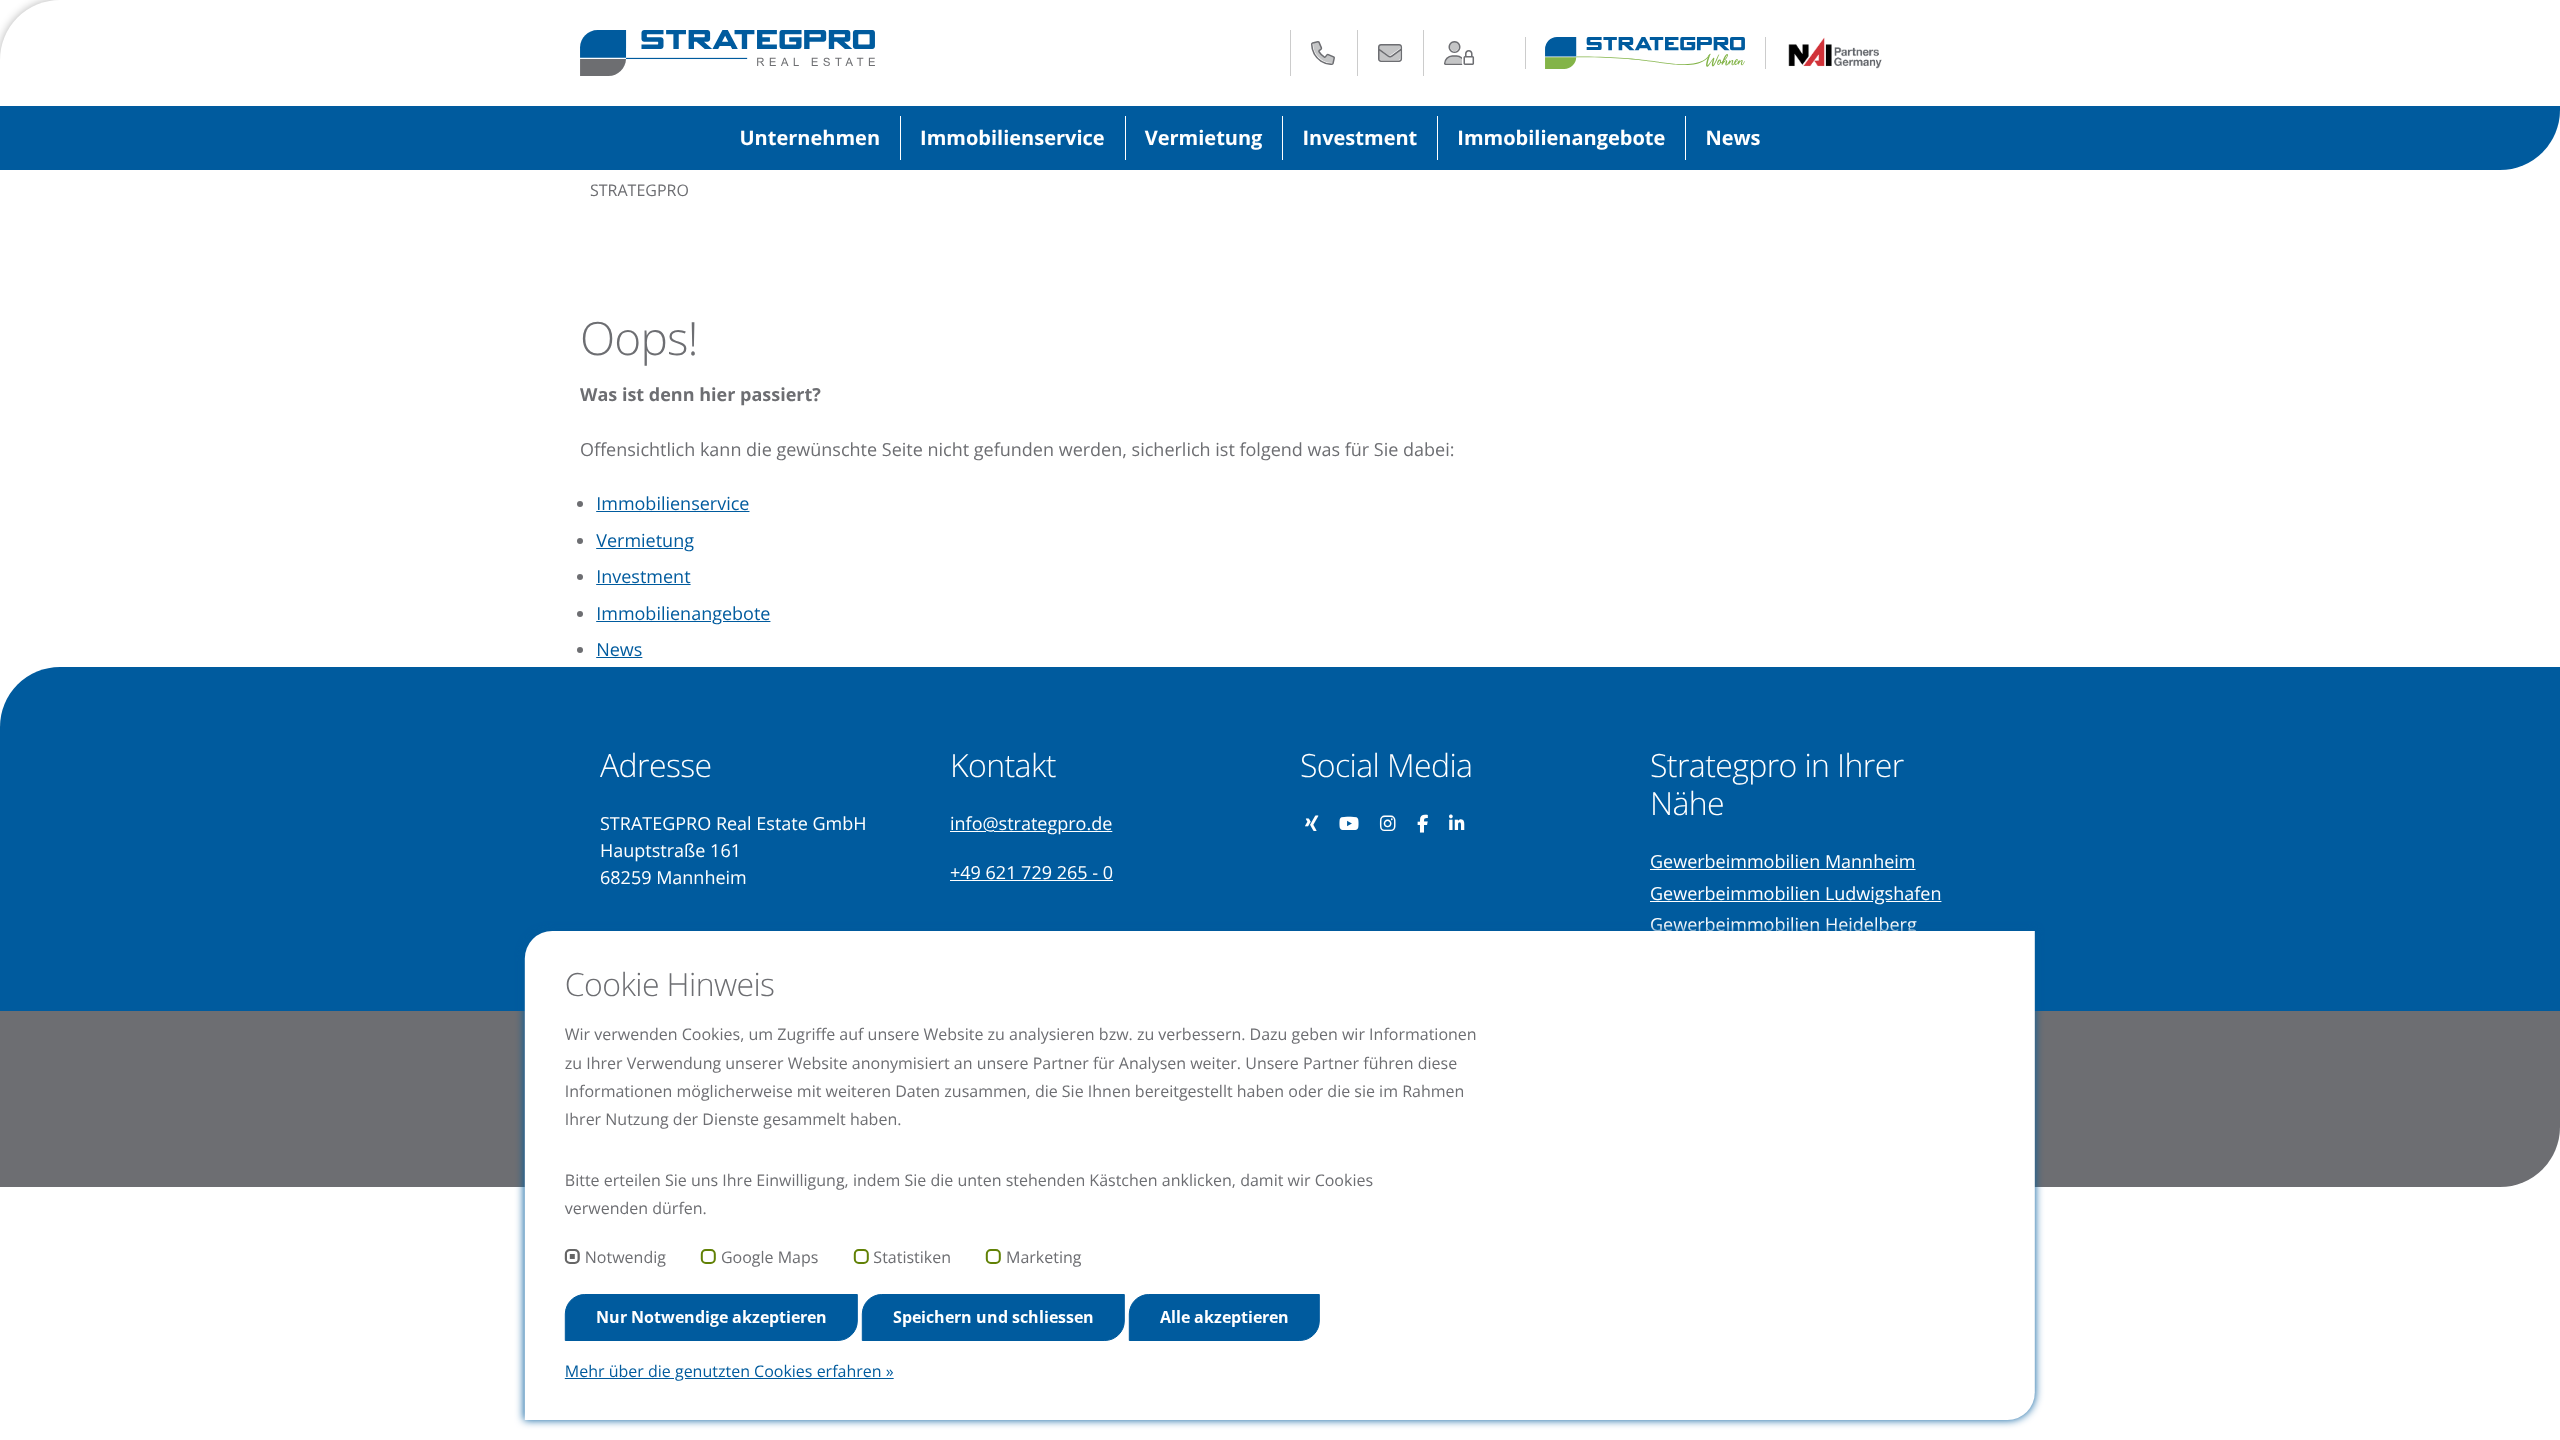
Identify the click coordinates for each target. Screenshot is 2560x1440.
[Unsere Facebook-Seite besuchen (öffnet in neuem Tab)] (1423, 824)
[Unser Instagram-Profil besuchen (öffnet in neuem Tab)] (1388, 824)
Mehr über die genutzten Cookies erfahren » (729, 1371)
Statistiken (912, 1258)
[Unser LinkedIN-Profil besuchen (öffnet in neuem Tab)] (1457, 824)
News (1732, 137)
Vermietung (1204, 137)
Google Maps (769, 1258)
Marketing (1043, 1258)
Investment (1359, 137)
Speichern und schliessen (993, 1317)
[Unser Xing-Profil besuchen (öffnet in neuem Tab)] (1312, 824)
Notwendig (625, 1258)
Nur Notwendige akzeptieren (711, 1317)
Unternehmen (809, 137)
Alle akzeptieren (1224, 1317)
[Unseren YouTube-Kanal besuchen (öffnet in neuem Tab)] (1349, 824)
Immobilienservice (1012, 137)
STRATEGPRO (639, 190)
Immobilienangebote (1561, 137)
